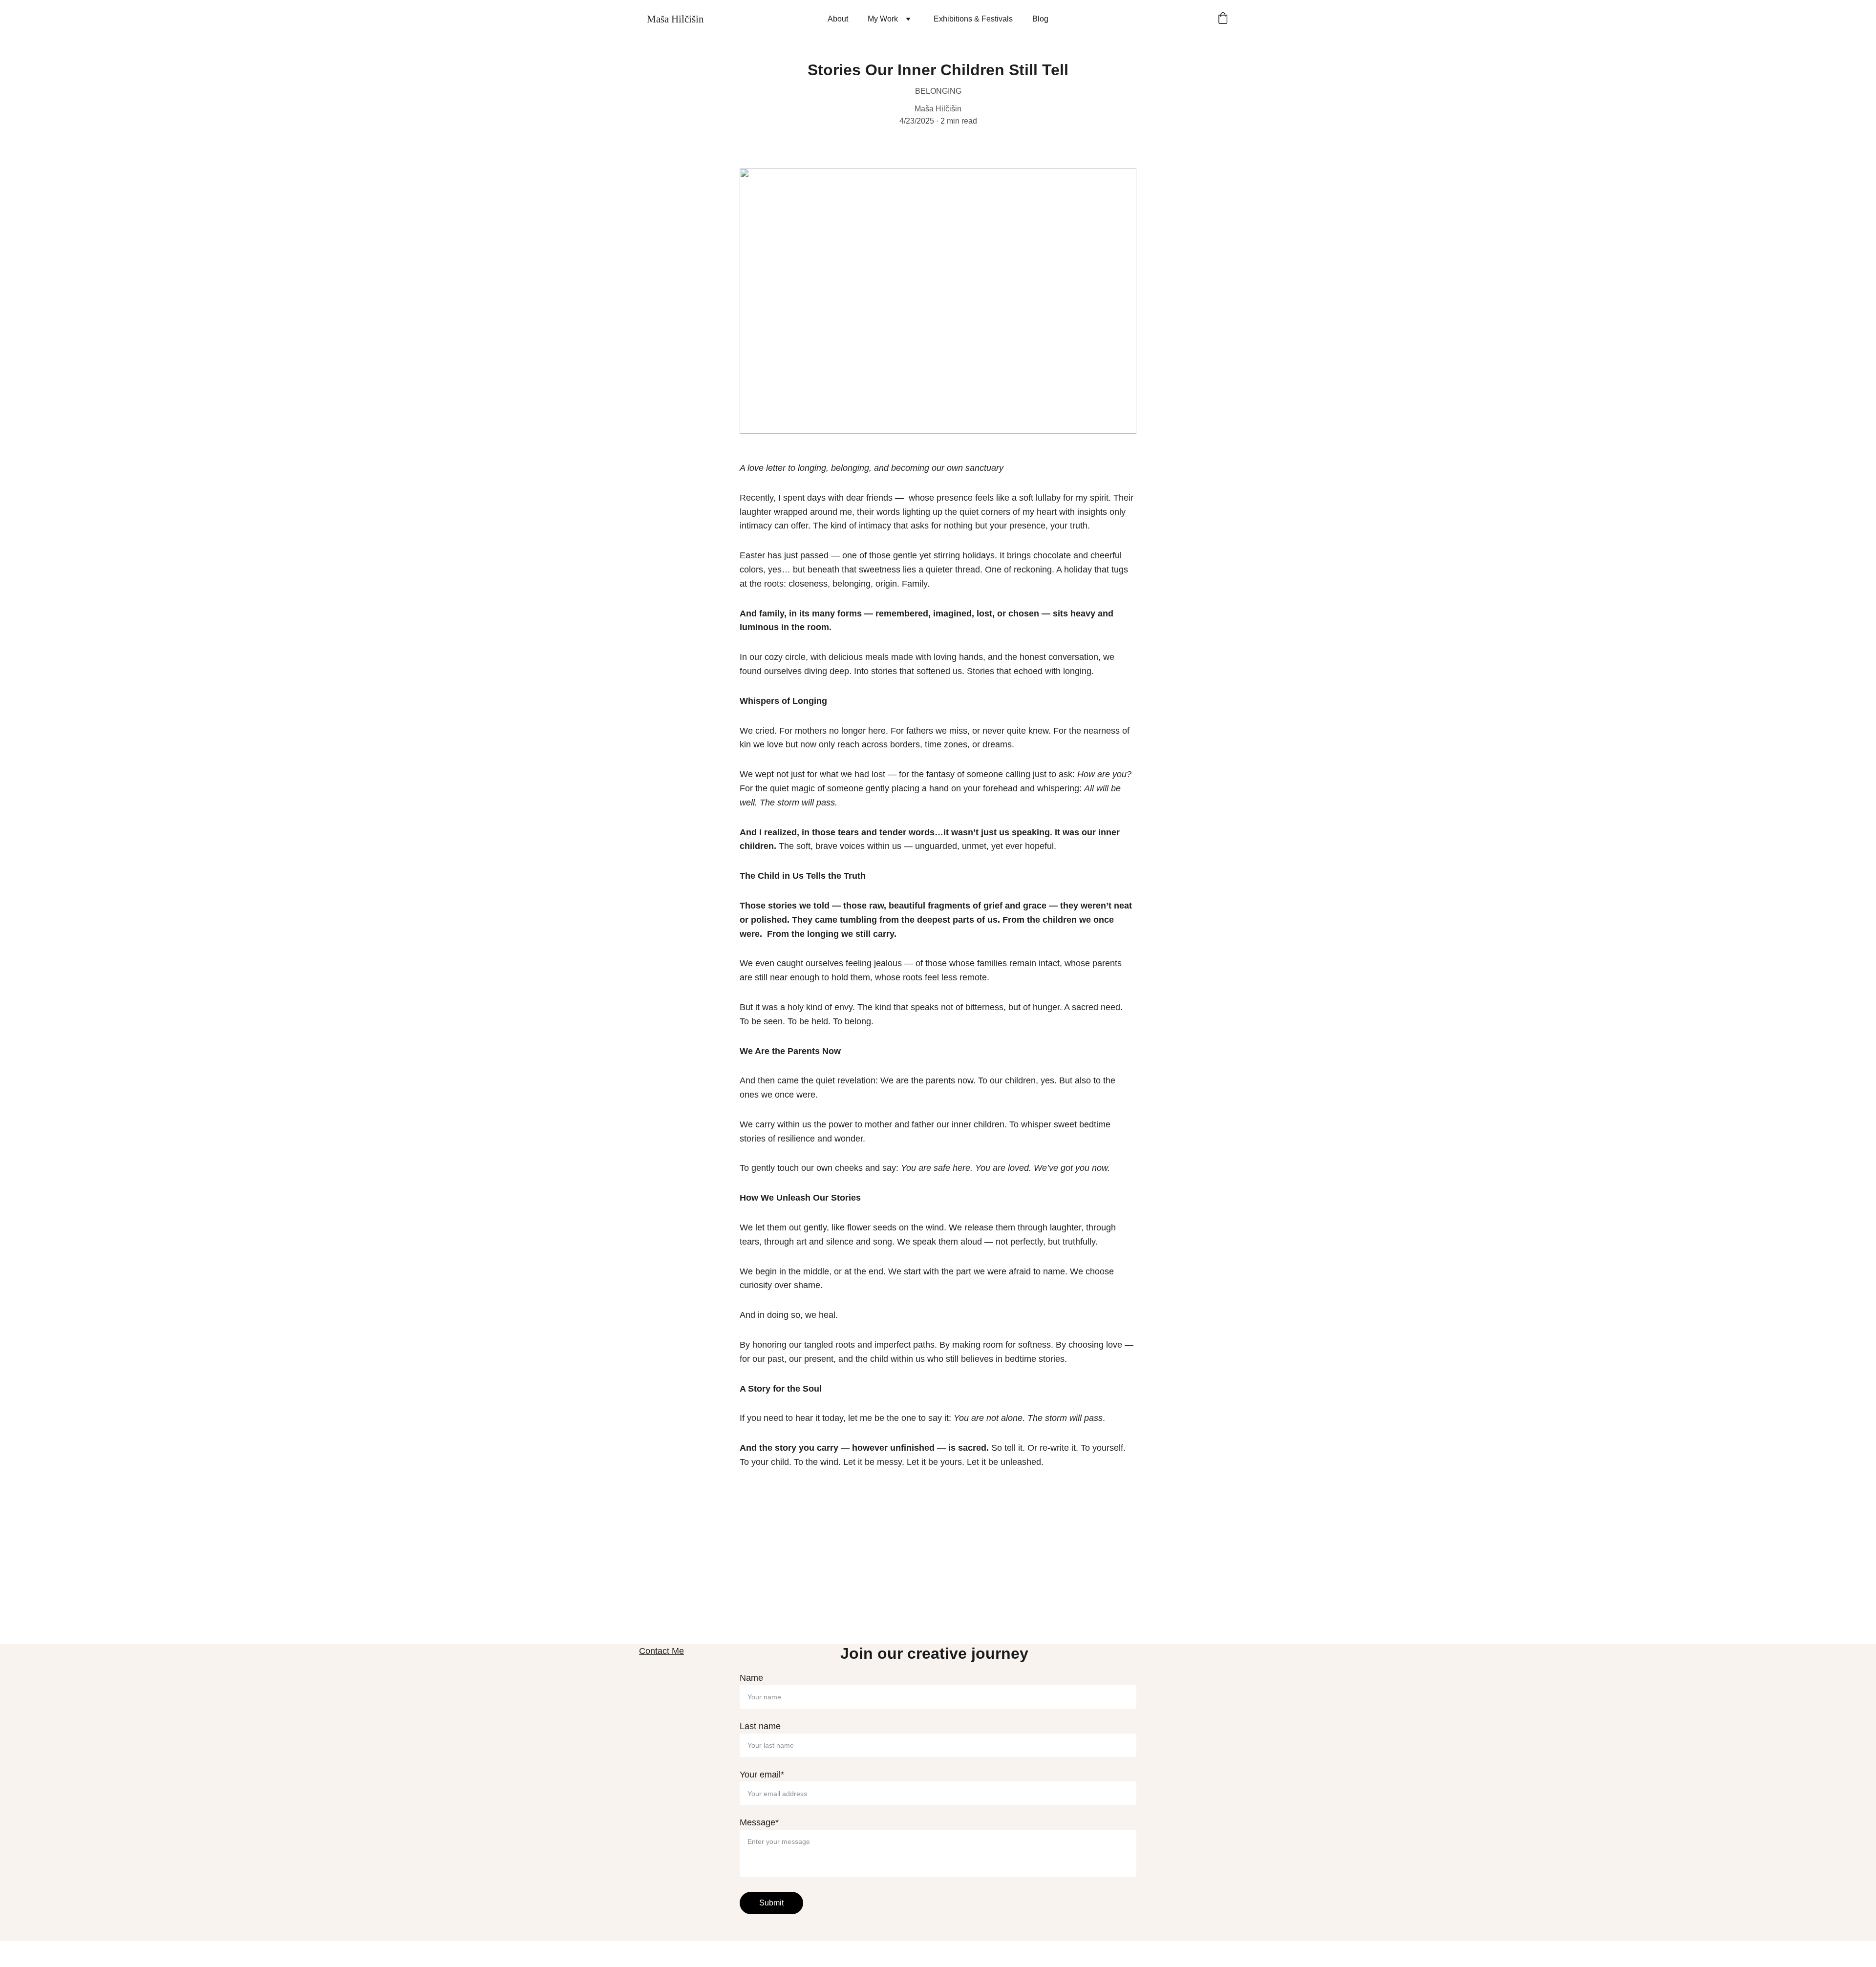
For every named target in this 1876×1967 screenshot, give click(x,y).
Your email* (762, 1775)
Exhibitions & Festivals (973, 19)
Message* (759, 1822)
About (838, 19)
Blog (1040, 19)
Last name (760, 1726)
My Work (883, 19)
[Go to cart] (1223, 19)
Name (751, 1678)
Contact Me (661, 1651)
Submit (771, 1903)
